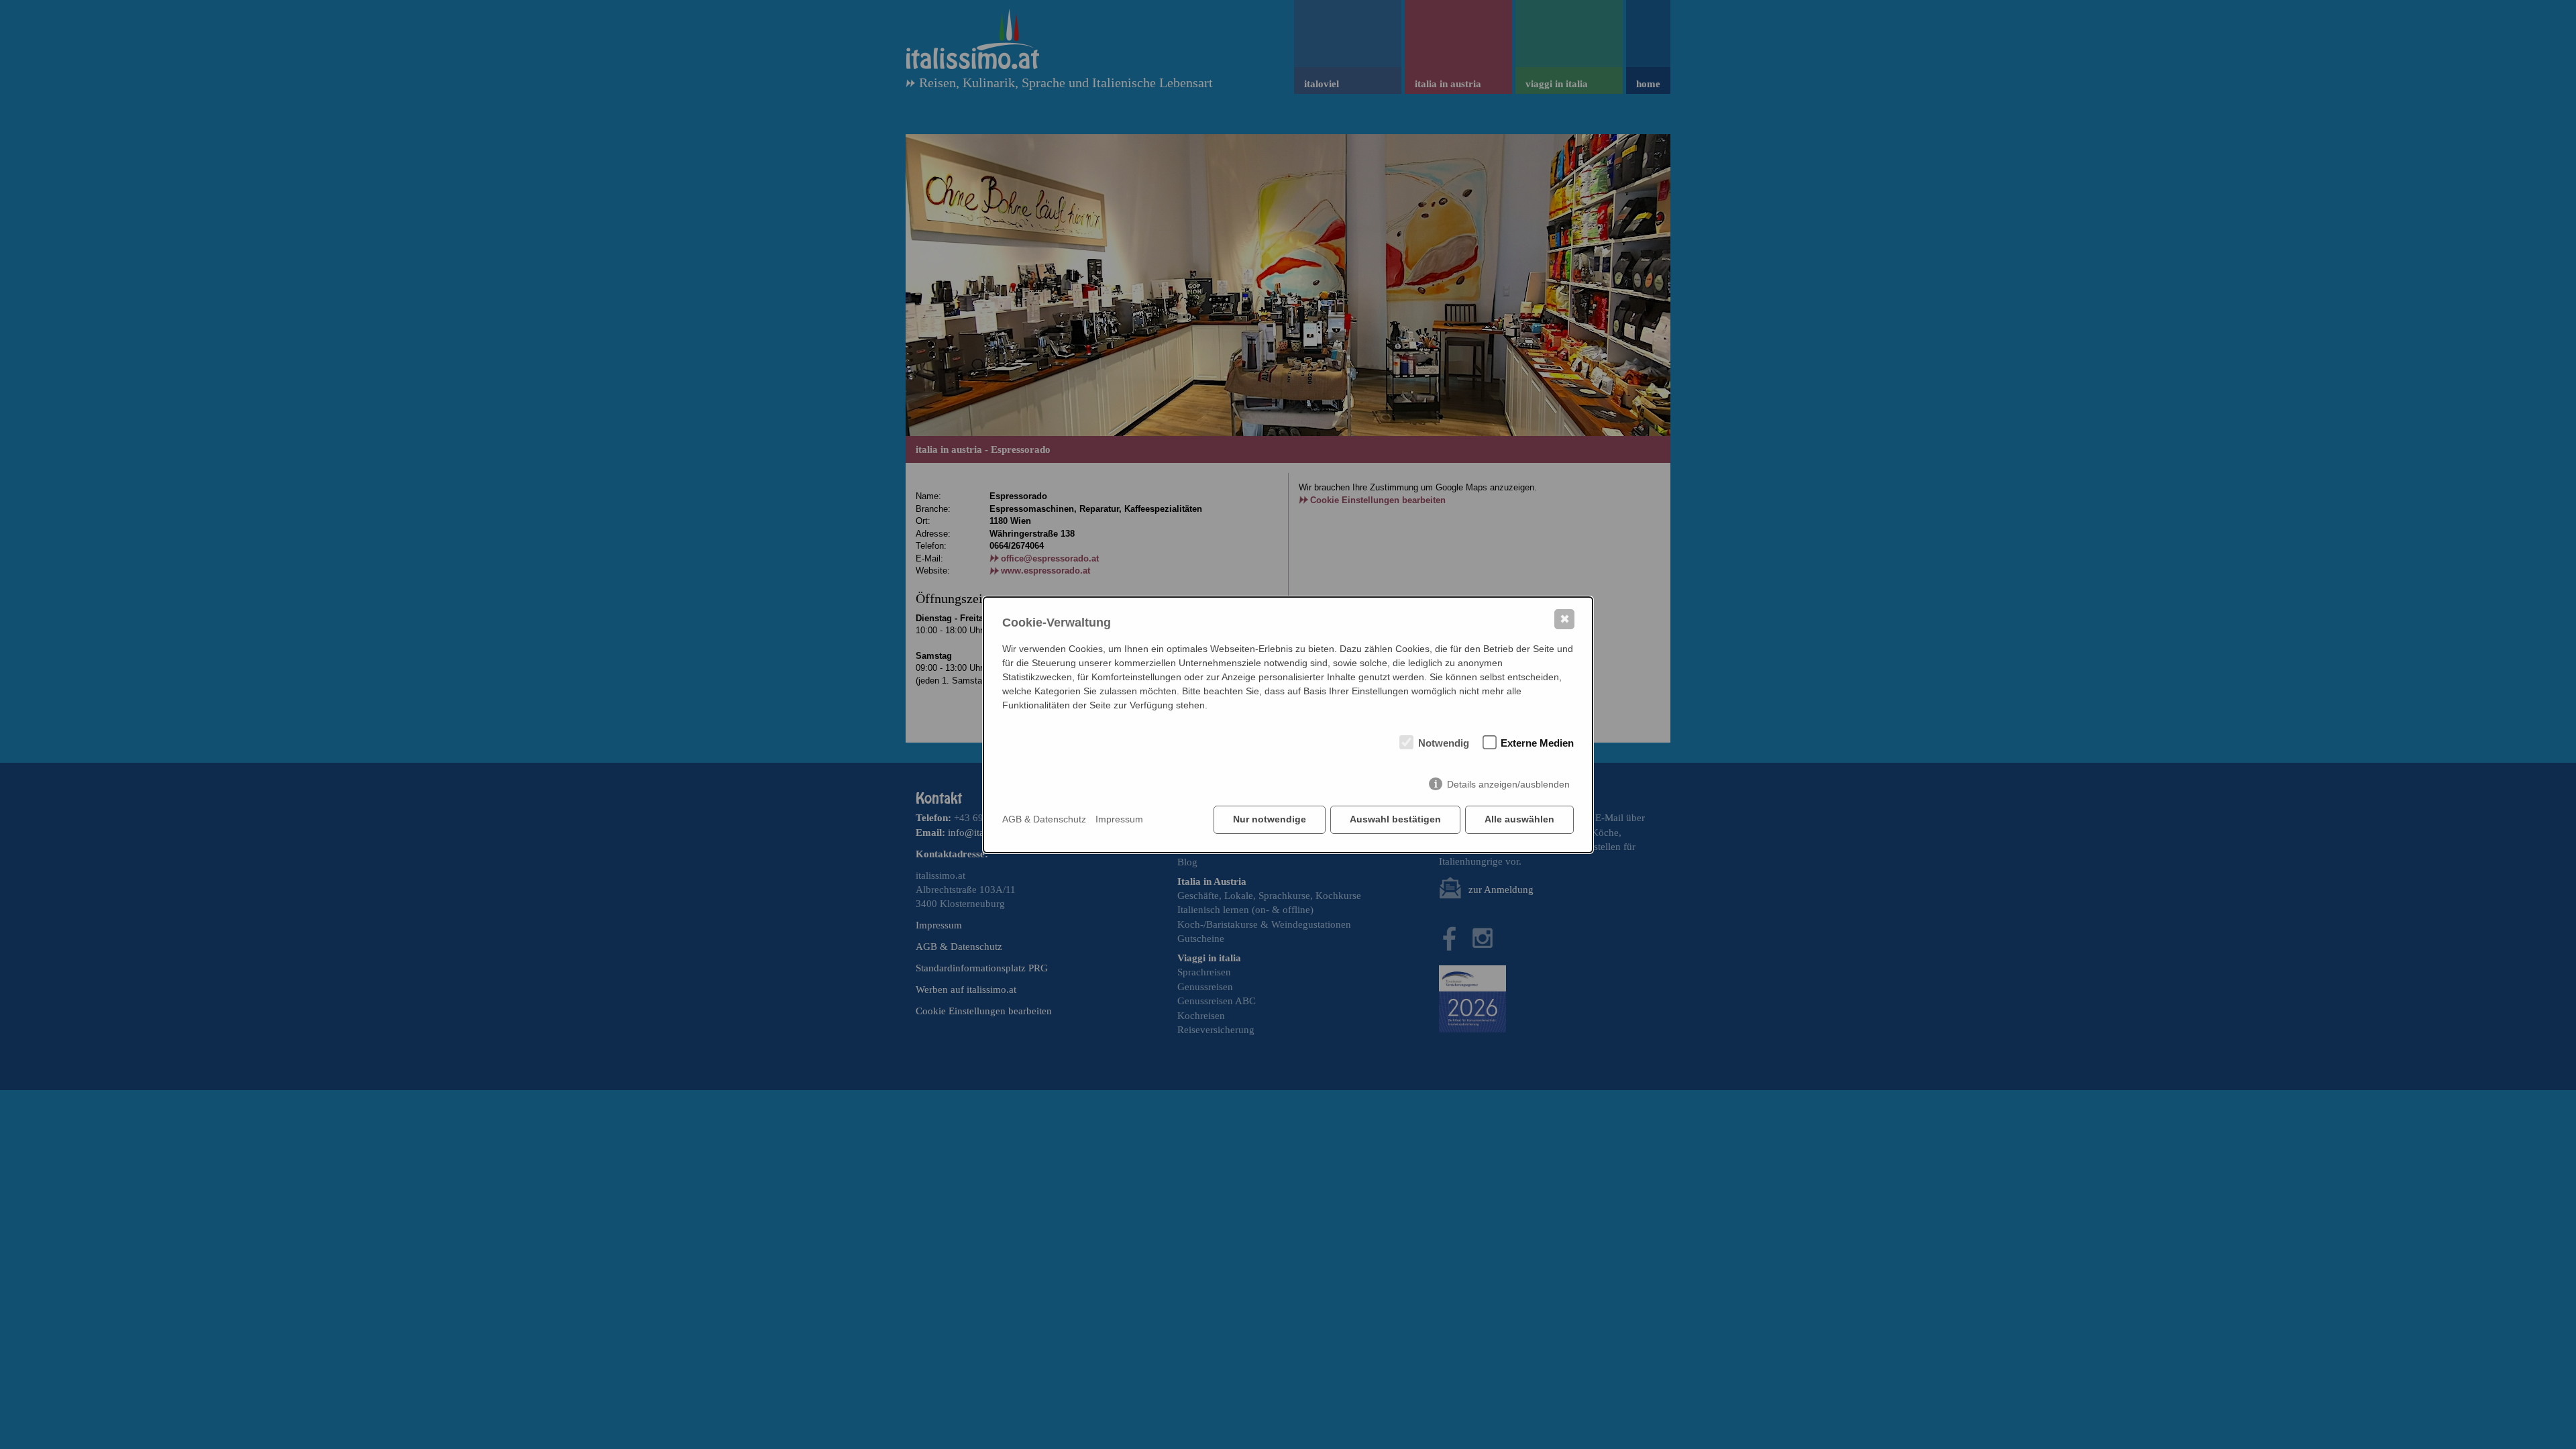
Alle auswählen (1519, 819)
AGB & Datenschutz (1044, 819)
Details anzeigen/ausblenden (1508, 784)
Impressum (1119, 819)
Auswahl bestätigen (1395, 819)
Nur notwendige (1270, 819)
